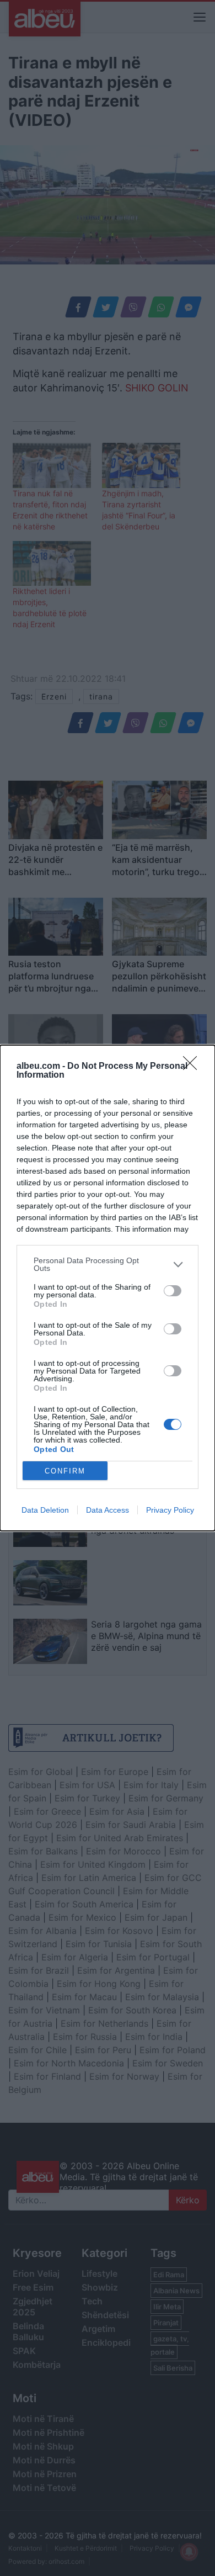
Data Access (108, 1510)
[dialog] (108, 1288)
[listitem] (108, 1264)
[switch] (173, 1291)
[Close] (193, 1067)
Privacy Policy (170, 1510)
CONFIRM (65, 1471)
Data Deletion (45, 1510)
